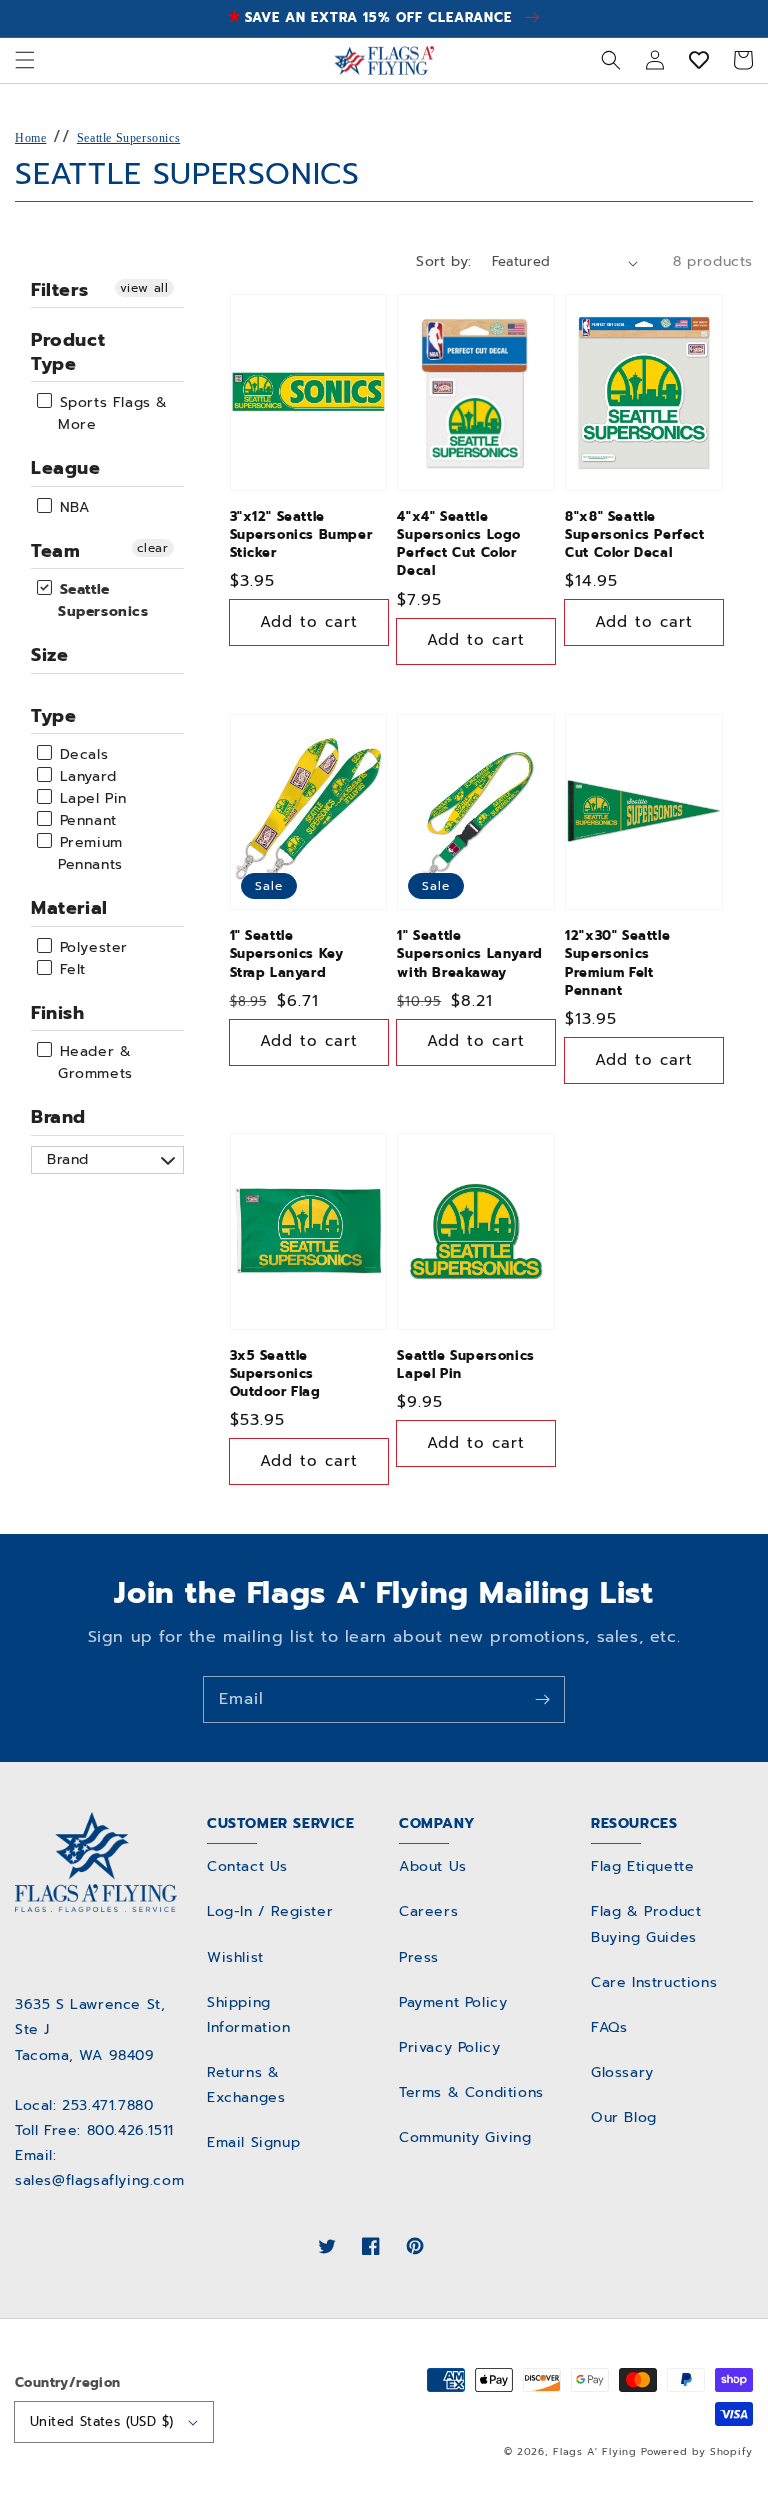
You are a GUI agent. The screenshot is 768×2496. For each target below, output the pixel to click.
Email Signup (253, 2142)
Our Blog (624, 2117)
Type (53, 716)
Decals (81, 754)
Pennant (85, 820)
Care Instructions (654, 1982)
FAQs (609, 2027)
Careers (428, 1911)
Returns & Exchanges (246, 2085)
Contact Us (247, 1866)
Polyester (91, 947)
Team (55, 551)
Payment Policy (453, 2002)
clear (153, 548)
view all (144, 288)
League (66, 468)
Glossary (622, 2072)
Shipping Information (249, 2015)
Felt (70, 969)
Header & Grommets (93, 1062)
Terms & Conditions (471, 2092)
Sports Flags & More (111, 413)
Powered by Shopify (697, 2451)
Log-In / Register (270, 1911)
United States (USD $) (101, 2421)
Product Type (68, 351)
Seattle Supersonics (128, 138)
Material (69, 908)
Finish (58, 1013)
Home (30, 138)
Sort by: (443, 261)
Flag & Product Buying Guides (646, 1924)
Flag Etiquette (642, 1866)
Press (419, 1957)
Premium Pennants (88, 853)
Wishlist (235, 1957)
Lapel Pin (90, 798)
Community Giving (465, 2137)
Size (49, 655)
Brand (58, 1117)
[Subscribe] (542, 1699)
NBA (71, 507)
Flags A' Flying (595, 2451)
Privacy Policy (449, 2047)
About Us (433, 1866)
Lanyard (85, 776)
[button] (25, 60)
